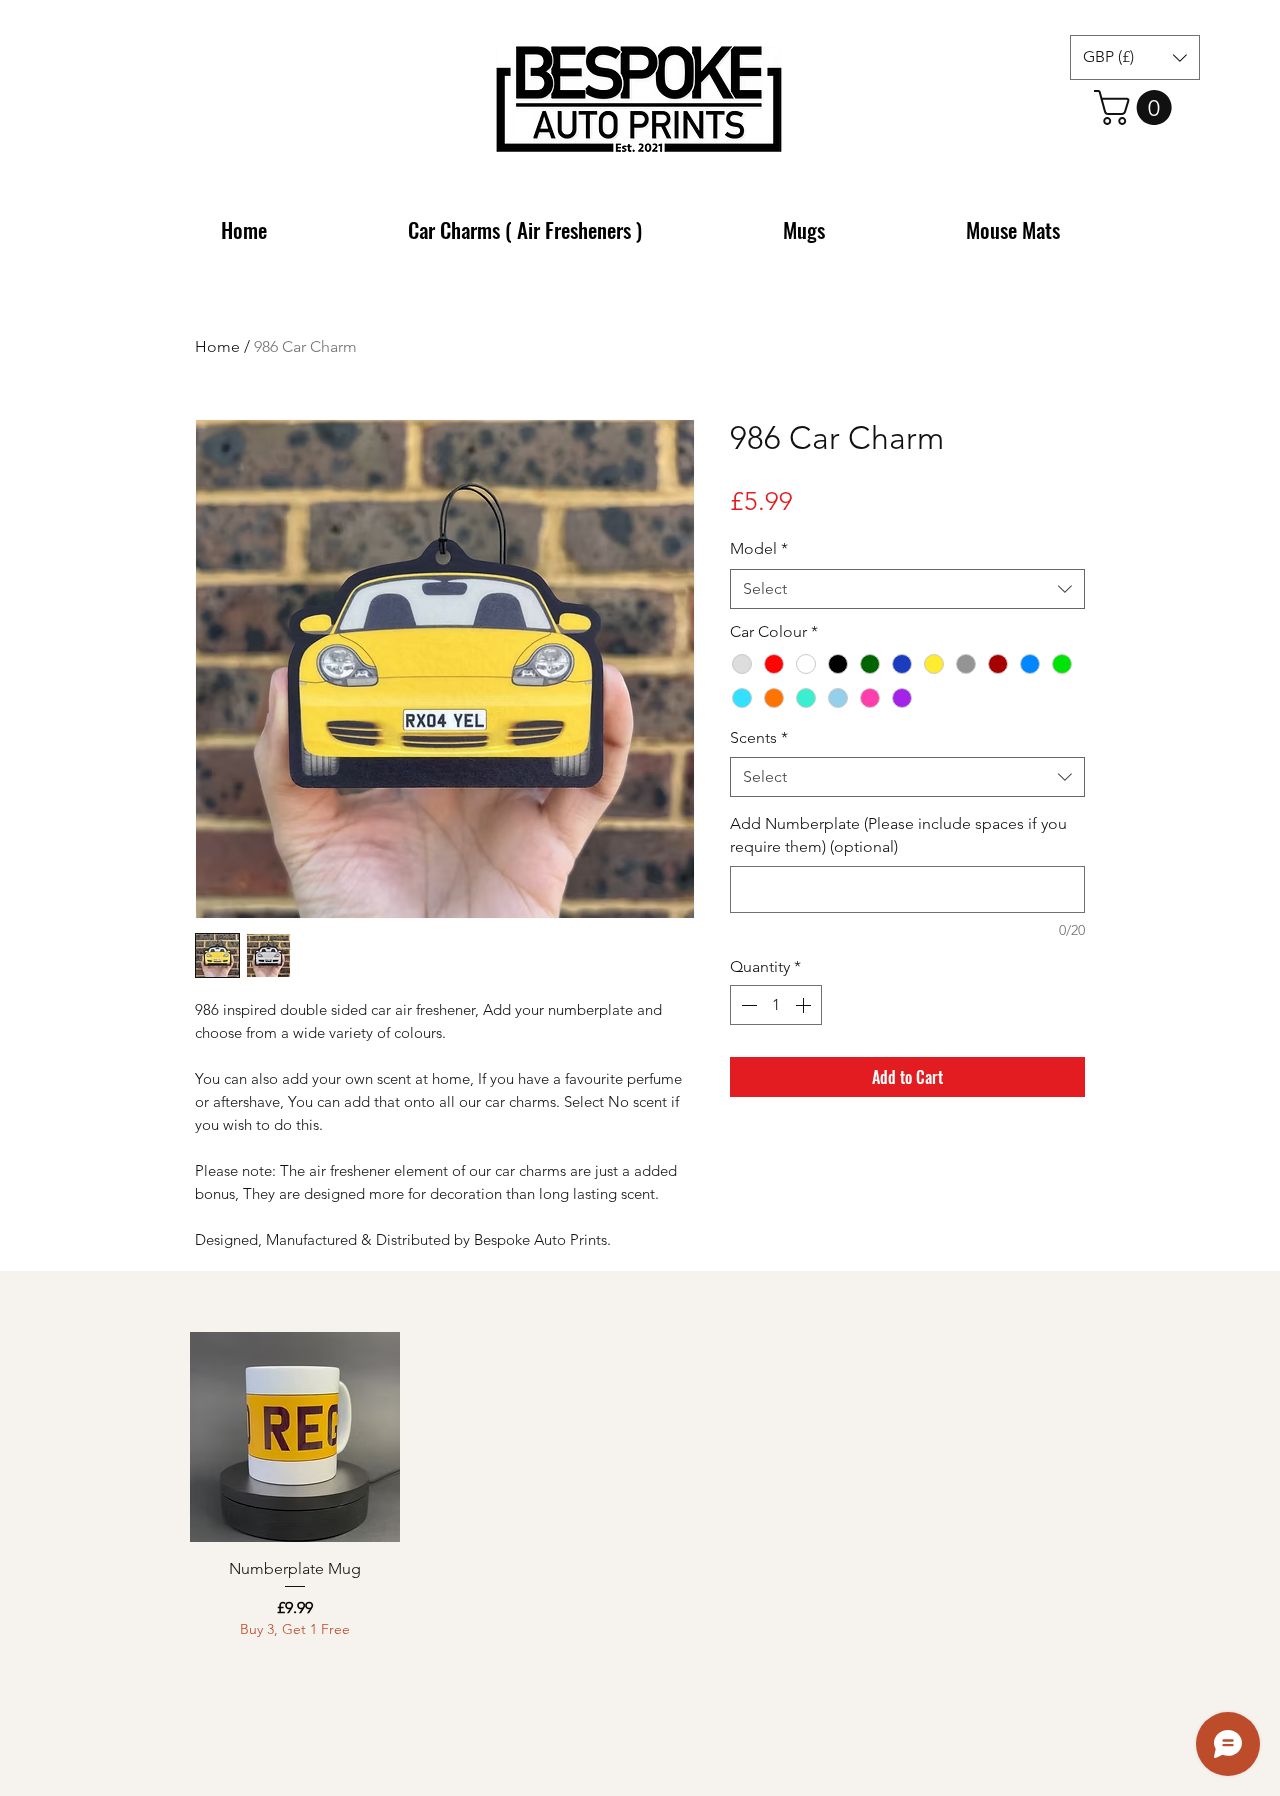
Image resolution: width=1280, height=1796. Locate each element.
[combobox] (907, 589)
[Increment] (805, 1005)
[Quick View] (295, 1437)
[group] (640, 1486)
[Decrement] (747, 1005)
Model (759, 548)
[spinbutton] (776, 1005)
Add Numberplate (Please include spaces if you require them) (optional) (898, 834)
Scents (759, 737)
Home (217, 346)
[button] (1135, 57)
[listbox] (1135, 57)
